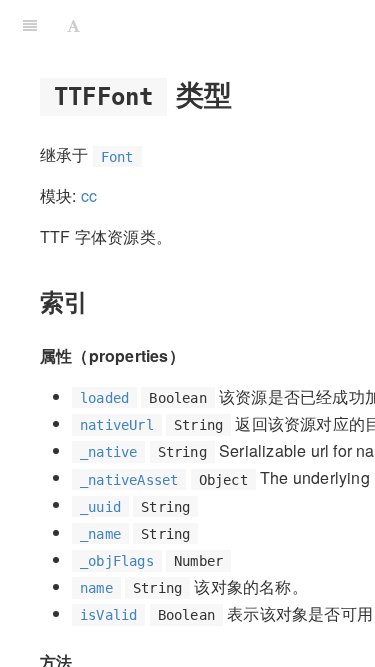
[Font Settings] (73, 25)
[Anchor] (246, 93)
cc (89, 195)
